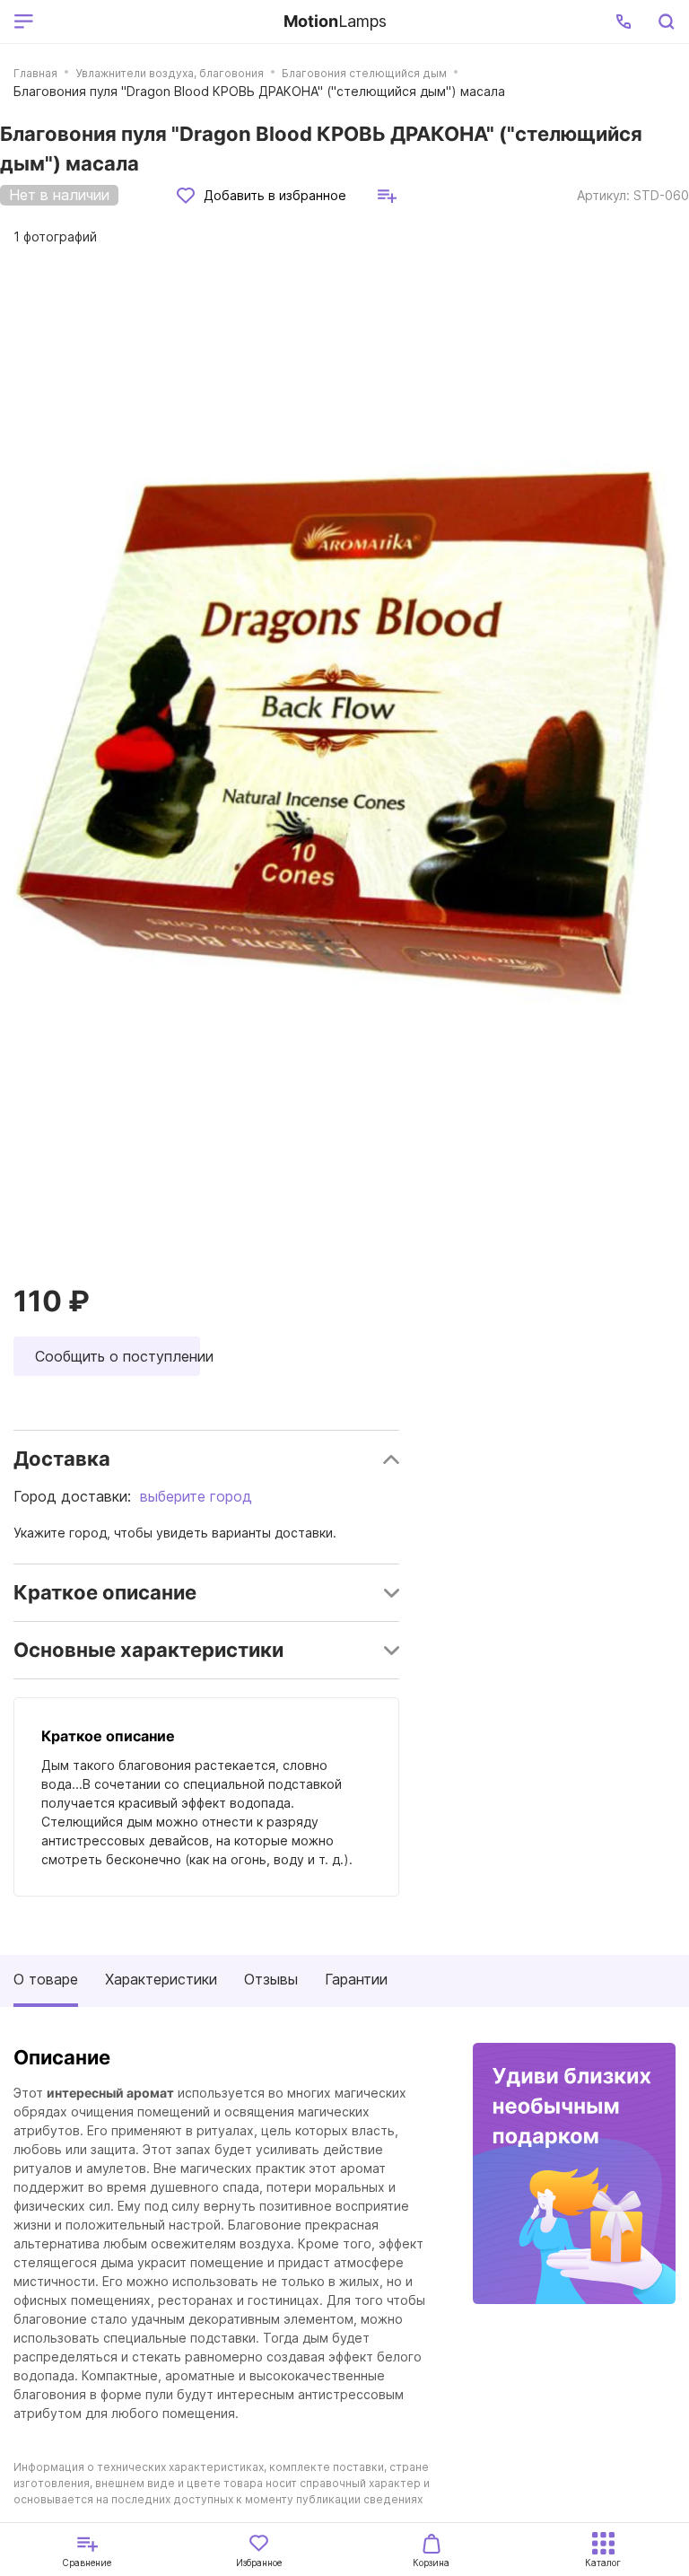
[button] (624, 22)
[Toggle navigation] (155, 22)
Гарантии (356, 1979)
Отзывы (271, 1979)
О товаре (46, 1979)
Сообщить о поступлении (118, 1356)
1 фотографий (55, 237)
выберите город (196, 1496)
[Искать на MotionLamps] (666, 22)
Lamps (335, 21)
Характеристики (161, 1979)
